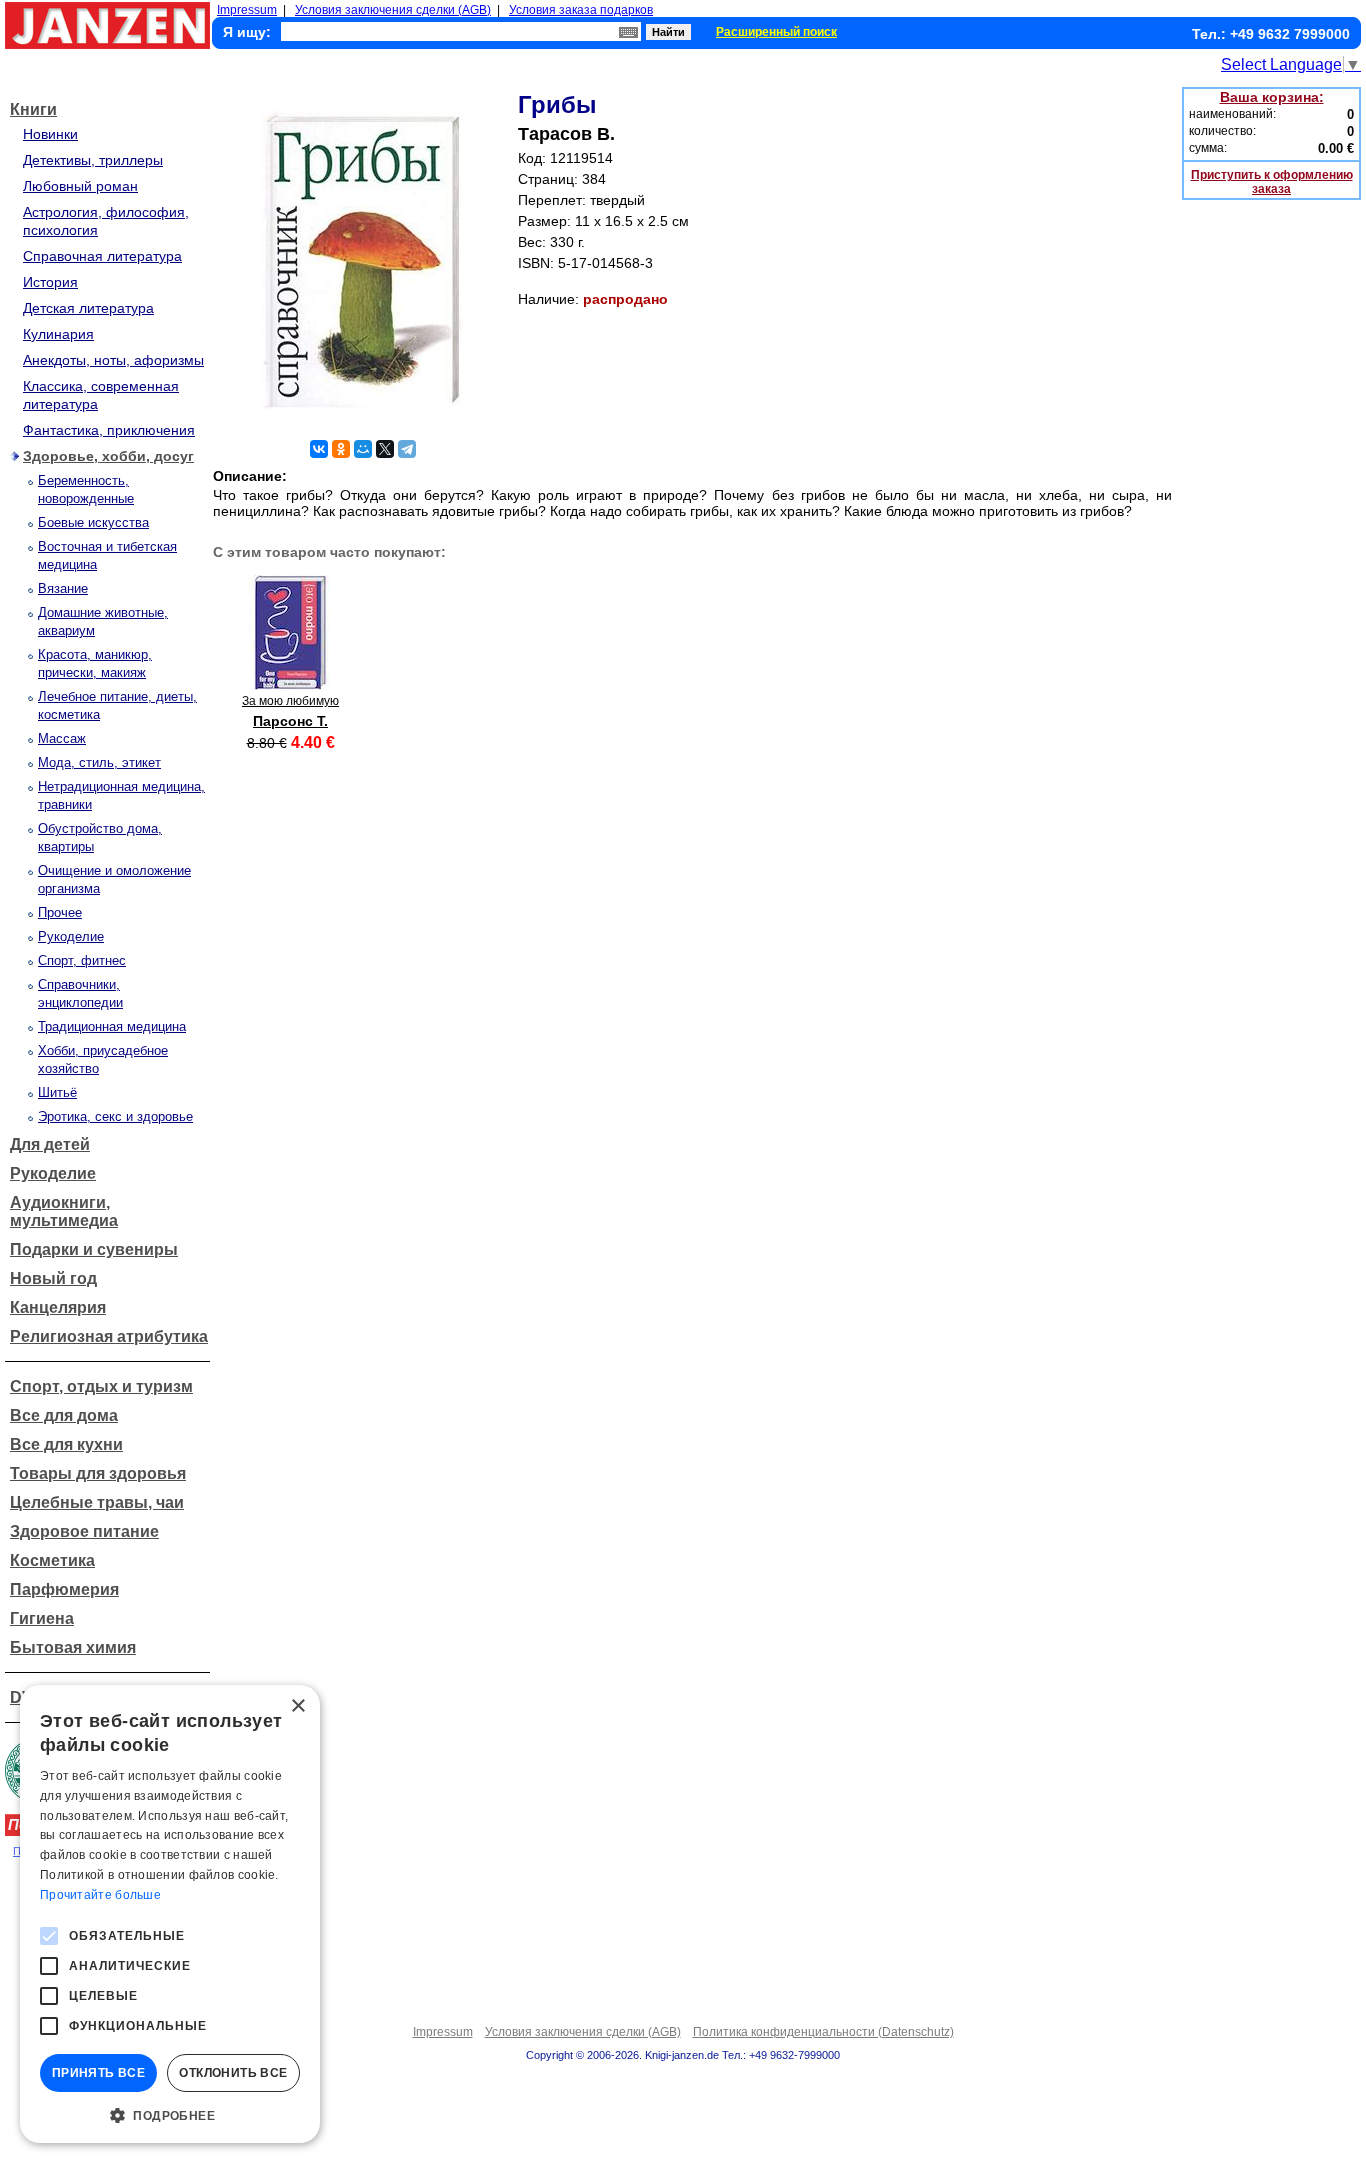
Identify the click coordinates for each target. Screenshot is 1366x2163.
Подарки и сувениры (94, 1249)
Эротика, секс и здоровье (115, 1116)
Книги (33, 109)
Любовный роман (80, 186)
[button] (170, 2114)
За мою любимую (290, 701)
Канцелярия (58, 1307)
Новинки (50, 134)
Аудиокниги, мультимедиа (64, 1211)
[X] (385, 449)
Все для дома (64, 1415)
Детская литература (88, 308)
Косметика (52, 1560)
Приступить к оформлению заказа (1272, 182)
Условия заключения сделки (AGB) (393, 10)
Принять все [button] (98, 2073)
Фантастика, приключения (109, 430)
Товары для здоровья (98, 1473)
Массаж (62, 738)
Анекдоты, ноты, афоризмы (113, 360)
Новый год (53, 1278)
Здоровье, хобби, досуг (108, 456)
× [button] (297, 1706)
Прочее (60, 912)
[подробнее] (290, 684)
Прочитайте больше (100, 1895)
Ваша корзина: (1272, 97)
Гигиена (42, 1618)
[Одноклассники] (341, 449)
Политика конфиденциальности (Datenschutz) (823, 2032)
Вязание (63, 588)
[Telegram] (407, 449)
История (50, 282)
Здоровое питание (84, 1531)
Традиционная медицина (112, 1026)
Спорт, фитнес (82, 960)
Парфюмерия (64, 1589)
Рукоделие (71, 936)
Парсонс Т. (290, 721)
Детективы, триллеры (93, 160)
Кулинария (58, 334)
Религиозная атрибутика (109, 1336)
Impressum (247, 10)
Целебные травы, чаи (97, 1502)
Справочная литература (102, 256)
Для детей (50, 1144)
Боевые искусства (93, 522)
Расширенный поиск (776, 32)
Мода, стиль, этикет (99, 762)
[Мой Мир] (363, 449)
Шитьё (57, 1092)
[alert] (170, 1914)
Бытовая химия (73, 1647)
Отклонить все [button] (233, 2073)
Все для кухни (66, 1444)
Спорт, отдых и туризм (101, 1386)
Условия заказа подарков (581, 10)
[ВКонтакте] (319, 449)
